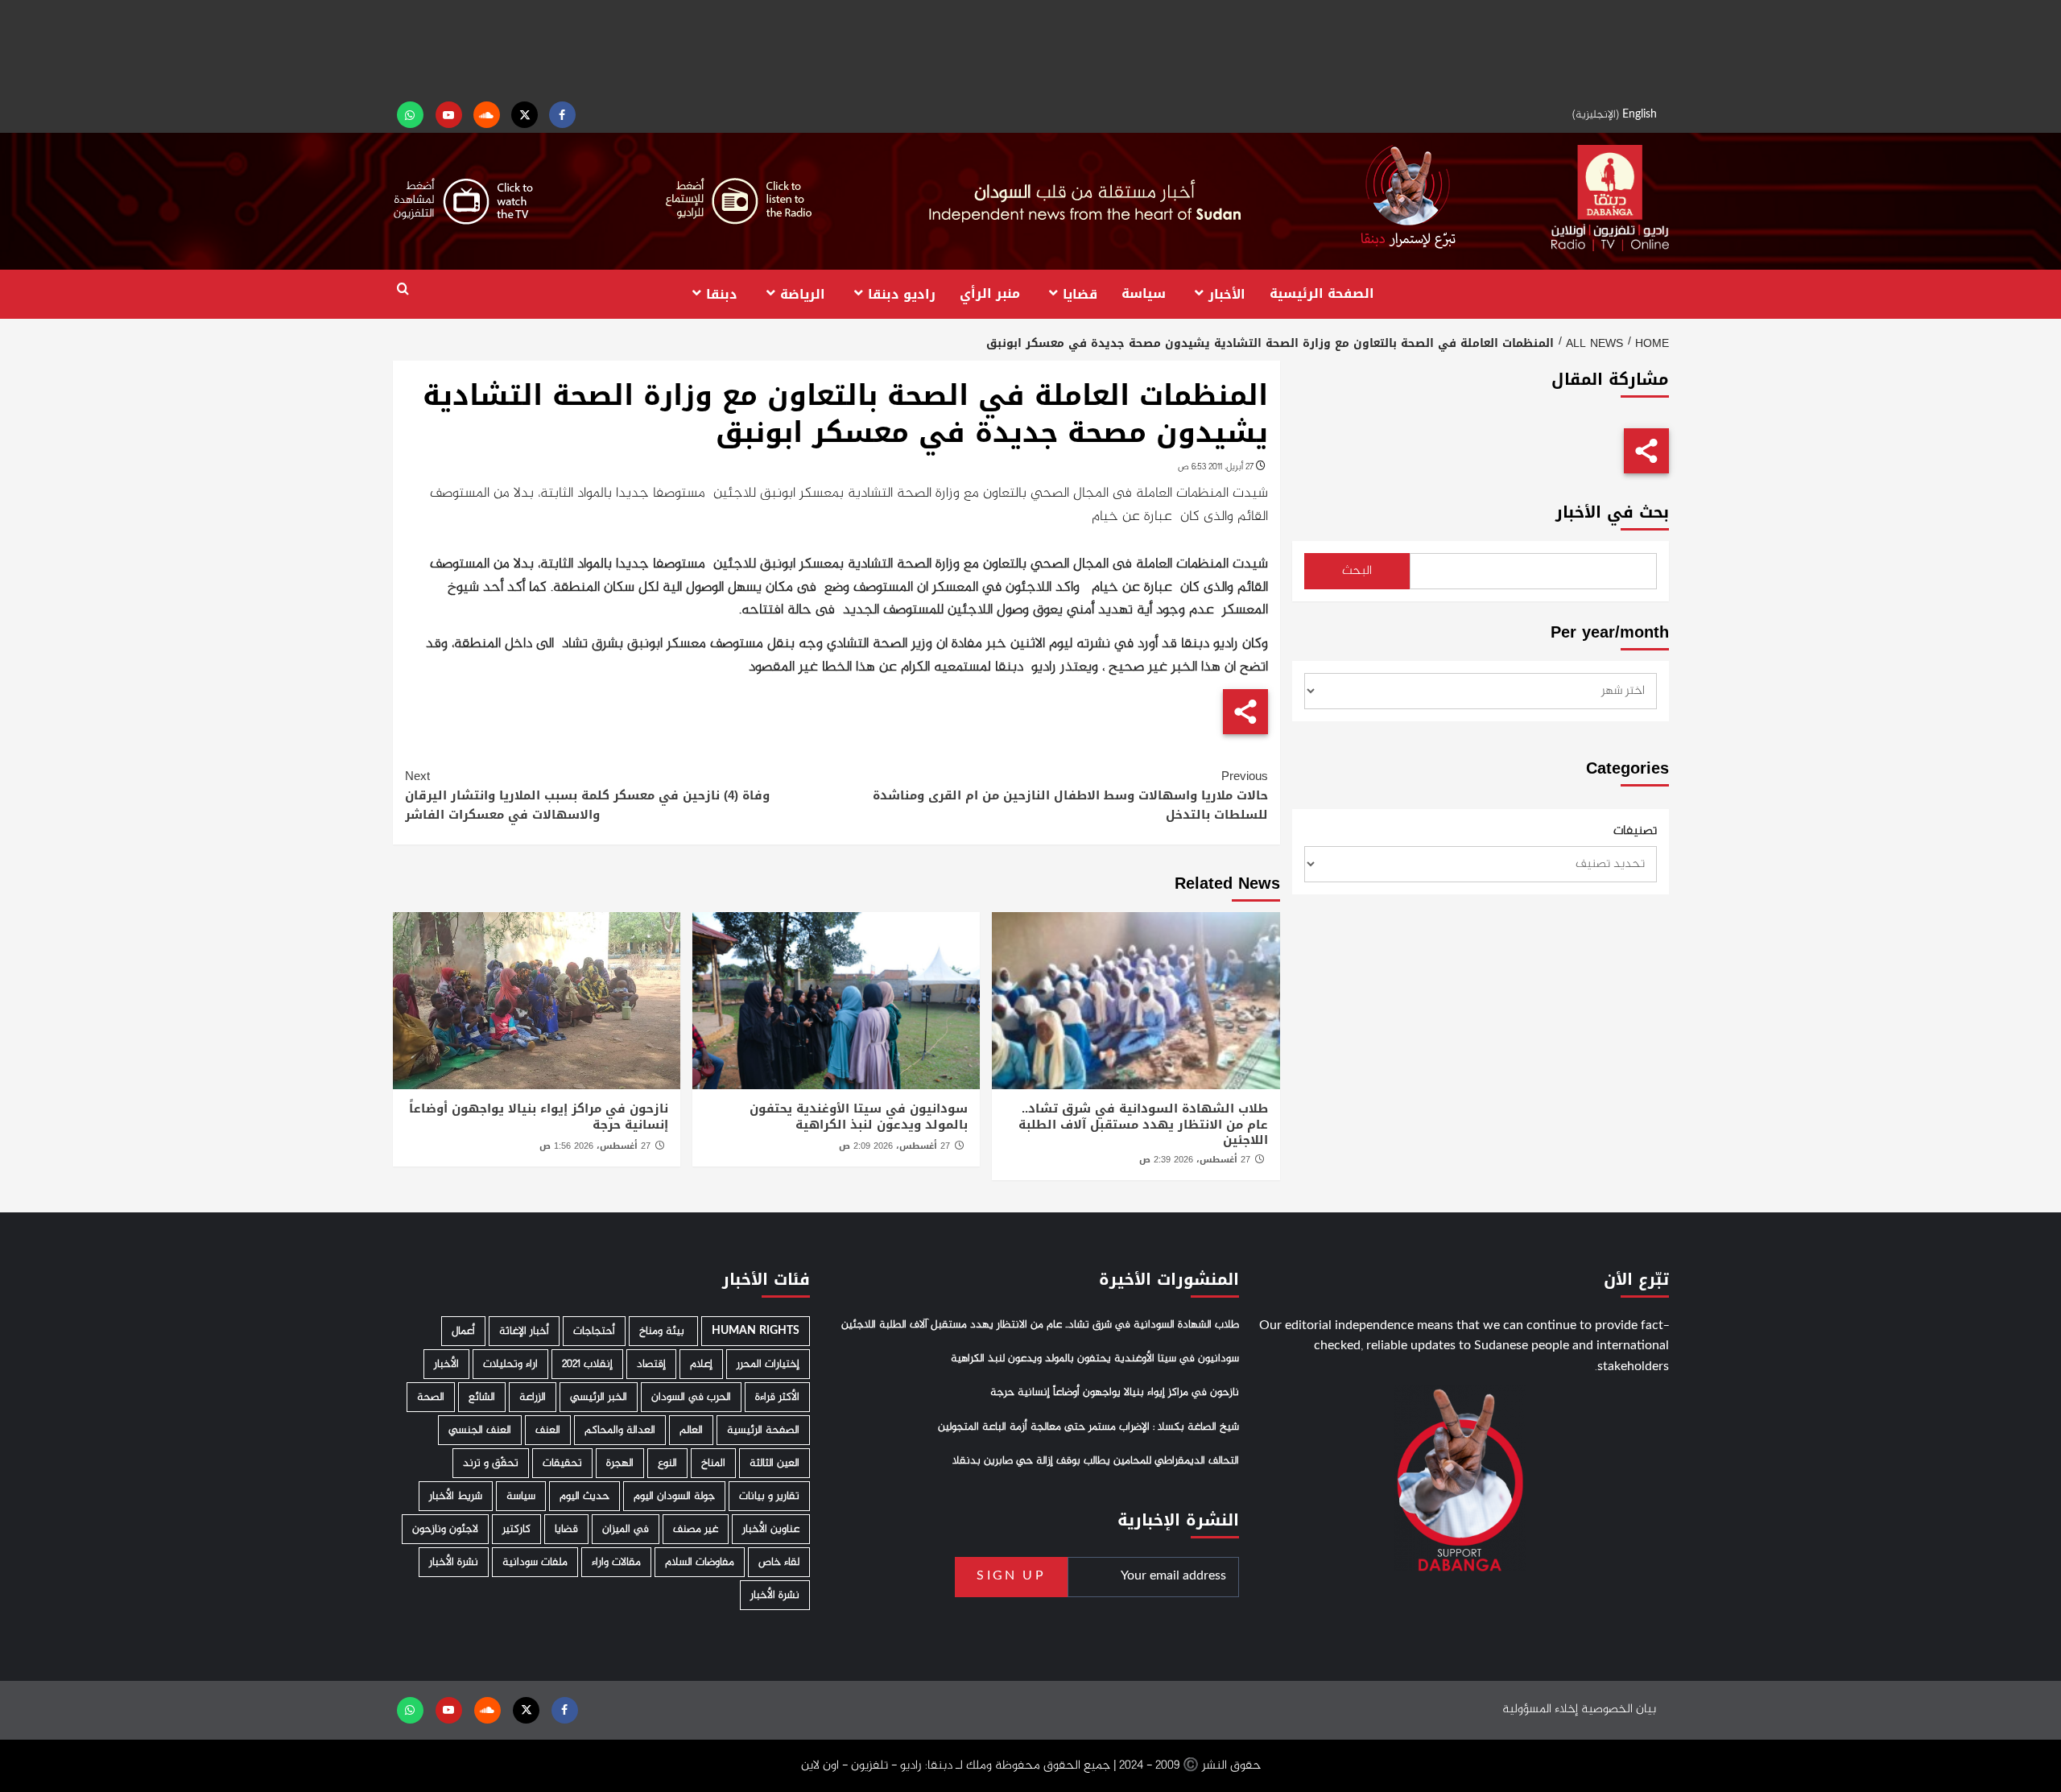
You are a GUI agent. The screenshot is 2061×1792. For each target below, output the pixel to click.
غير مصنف (696, 1529)
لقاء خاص (779, 1562)
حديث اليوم (584, 1496)
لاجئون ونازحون (445, 1529)
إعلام (701, 1364)
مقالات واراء (616, 1562)
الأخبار (1227, 293)
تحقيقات (562, 1463)
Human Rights (756, 1331)
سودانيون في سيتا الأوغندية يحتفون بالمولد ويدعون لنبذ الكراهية (859, 1117)
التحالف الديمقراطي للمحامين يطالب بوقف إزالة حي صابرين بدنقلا (1096, 1461)
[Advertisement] (1030, 48)
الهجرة (620, 1463)
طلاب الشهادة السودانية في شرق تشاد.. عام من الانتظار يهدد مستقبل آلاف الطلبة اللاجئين (1143, 1124)
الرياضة (803, 293)
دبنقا (722, 293)
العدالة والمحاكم (620, 1430)
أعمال (463, 1331)
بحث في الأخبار (1612, 512)
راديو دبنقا (902, 293)
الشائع (482, 1397)
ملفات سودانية (535, 1562)
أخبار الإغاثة (524, 1331)
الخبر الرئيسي (599, 1397)
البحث (1357, 571)
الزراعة (533, 1397)
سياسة (1144, 293)
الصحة (431, 1397)
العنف (548, 1430)
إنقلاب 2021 (587, 1364)
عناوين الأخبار (771, 1529)
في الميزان (626, 1529)
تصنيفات (1635, 832)
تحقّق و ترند (491, 1463)
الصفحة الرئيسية (1322, 293)
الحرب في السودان (691, 1397)
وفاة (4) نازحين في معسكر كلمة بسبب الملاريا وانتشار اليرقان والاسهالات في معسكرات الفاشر (587, 795)
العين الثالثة (774, 1463)
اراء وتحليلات (510, 1364)
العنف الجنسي (480, 1430)
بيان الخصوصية (1619, 1709)
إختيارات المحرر (768, 1364)
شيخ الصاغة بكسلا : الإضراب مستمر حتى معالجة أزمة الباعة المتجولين (1088, 1427)
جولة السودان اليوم (674, 1496)
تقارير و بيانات (769, 1496)
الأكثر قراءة (777, 1397)
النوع (667, 1463)
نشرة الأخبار (454, 1562)
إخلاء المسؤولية (1540, 1709)
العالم (691, 1430)
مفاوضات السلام (700, 1562)
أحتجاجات (594, 1331)
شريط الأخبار (456, 1496)
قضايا (1080, 293)
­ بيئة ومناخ (663, 1331)
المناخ (713, 1463)
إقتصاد (651, 1364)
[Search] (403, 289)
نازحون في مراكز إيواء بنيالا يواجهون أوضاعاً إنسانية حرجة (539, 1117)
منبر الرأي (990, 293)
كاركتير (516, 1529)
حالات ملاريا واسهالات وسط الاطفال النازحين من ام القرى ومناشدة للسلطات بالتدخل (1070, 795)
